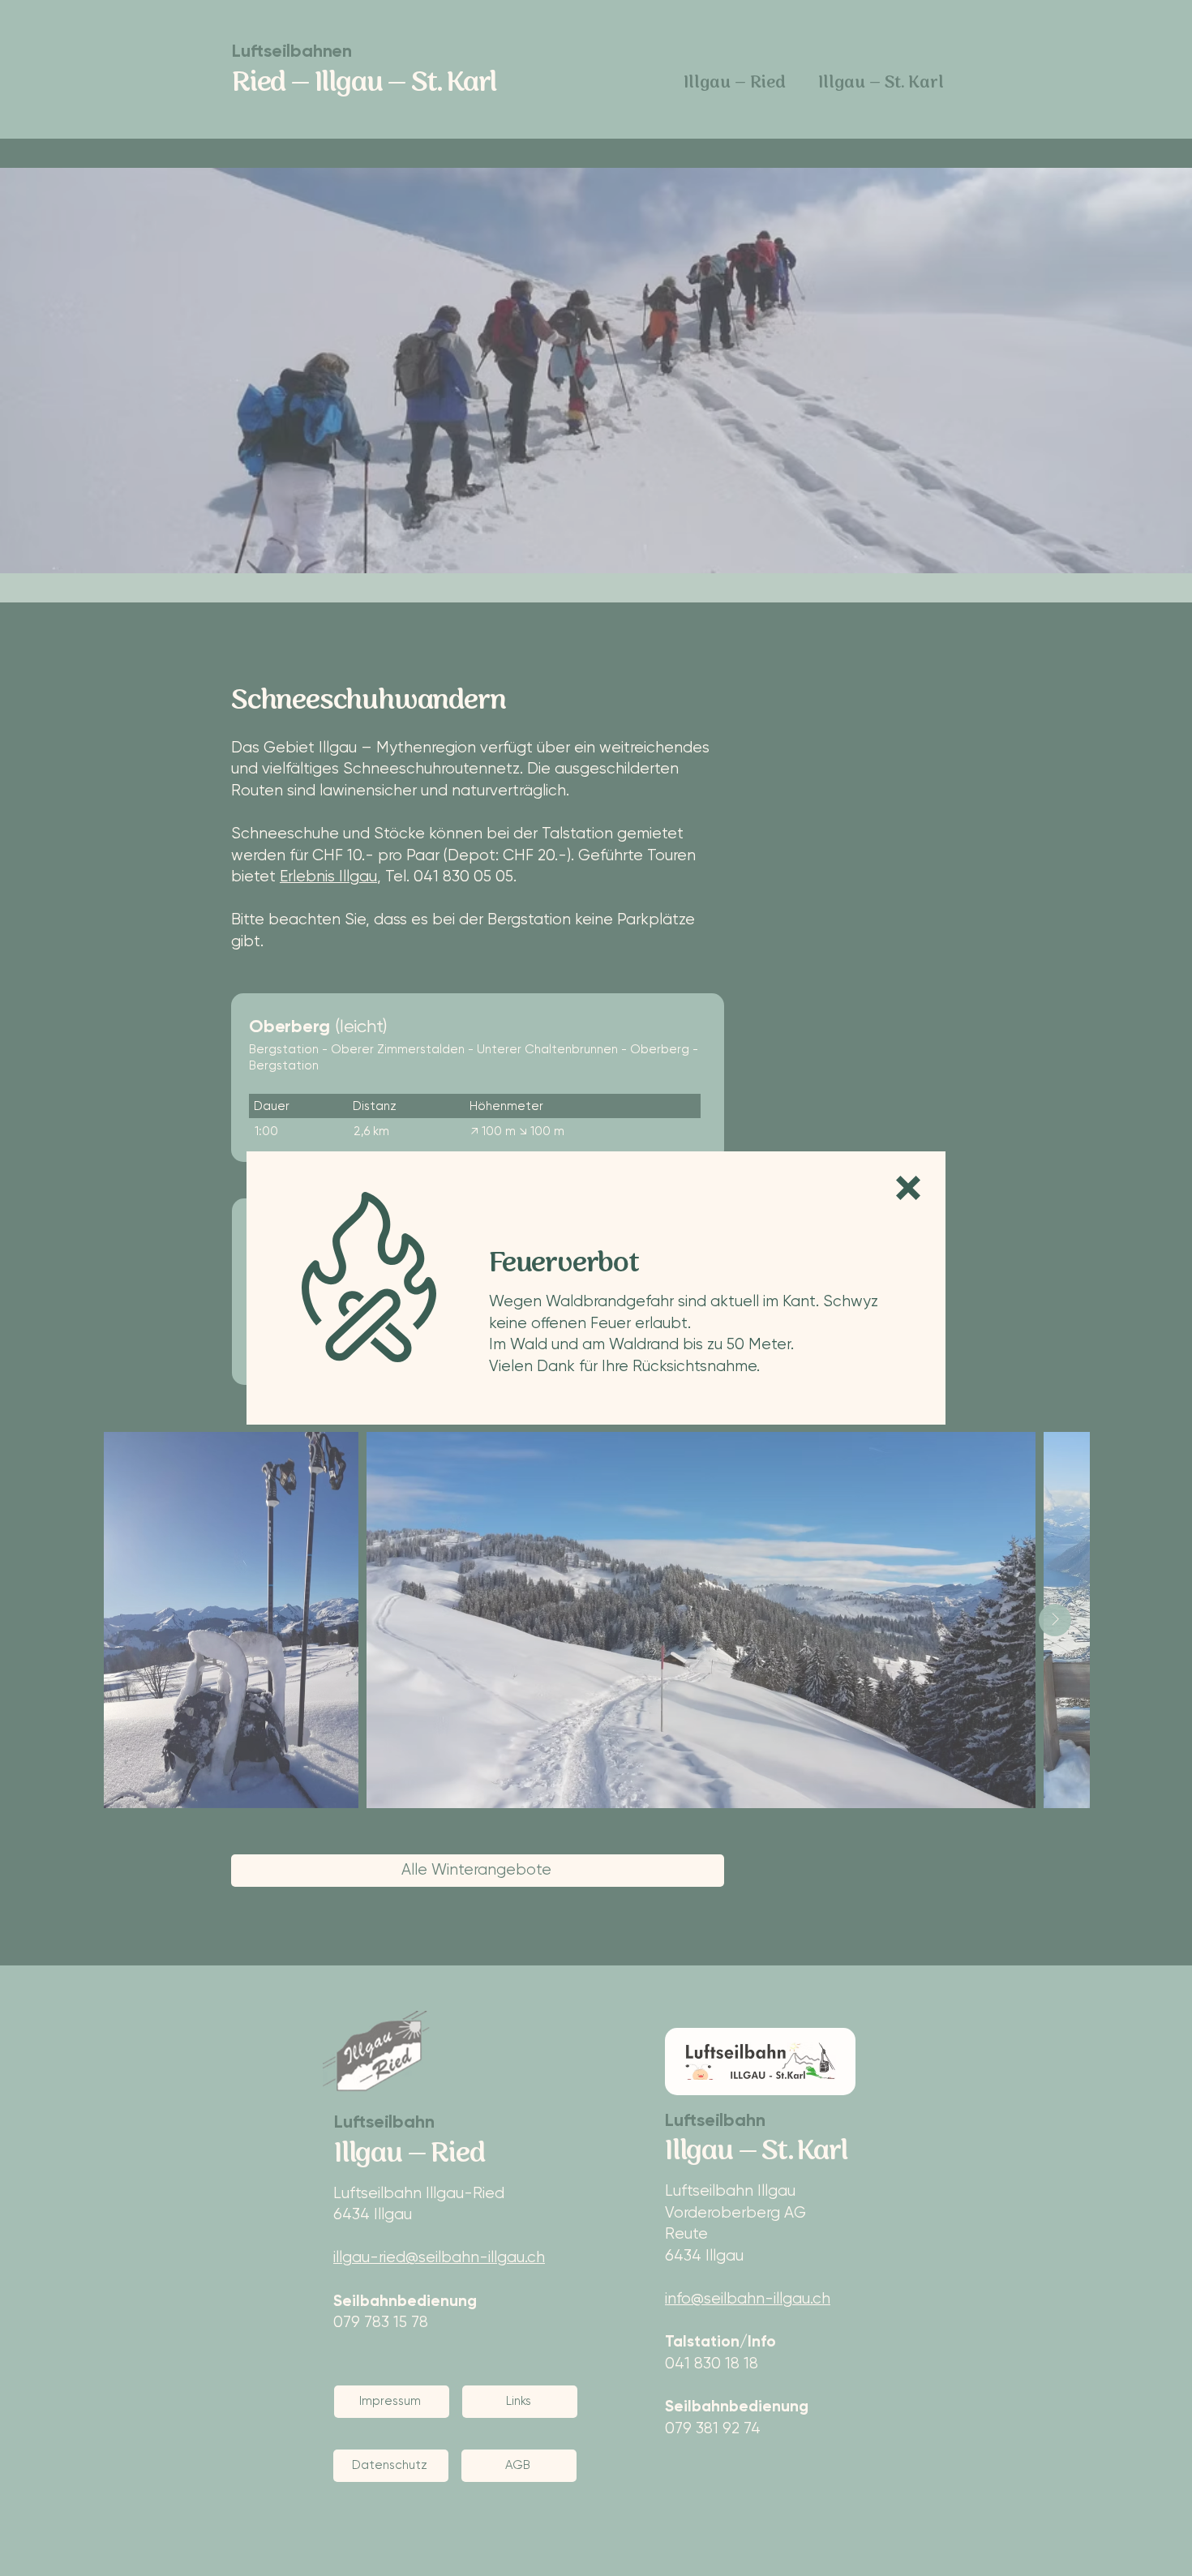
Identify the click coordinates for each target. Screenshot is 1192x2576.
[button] (908, 1188)
